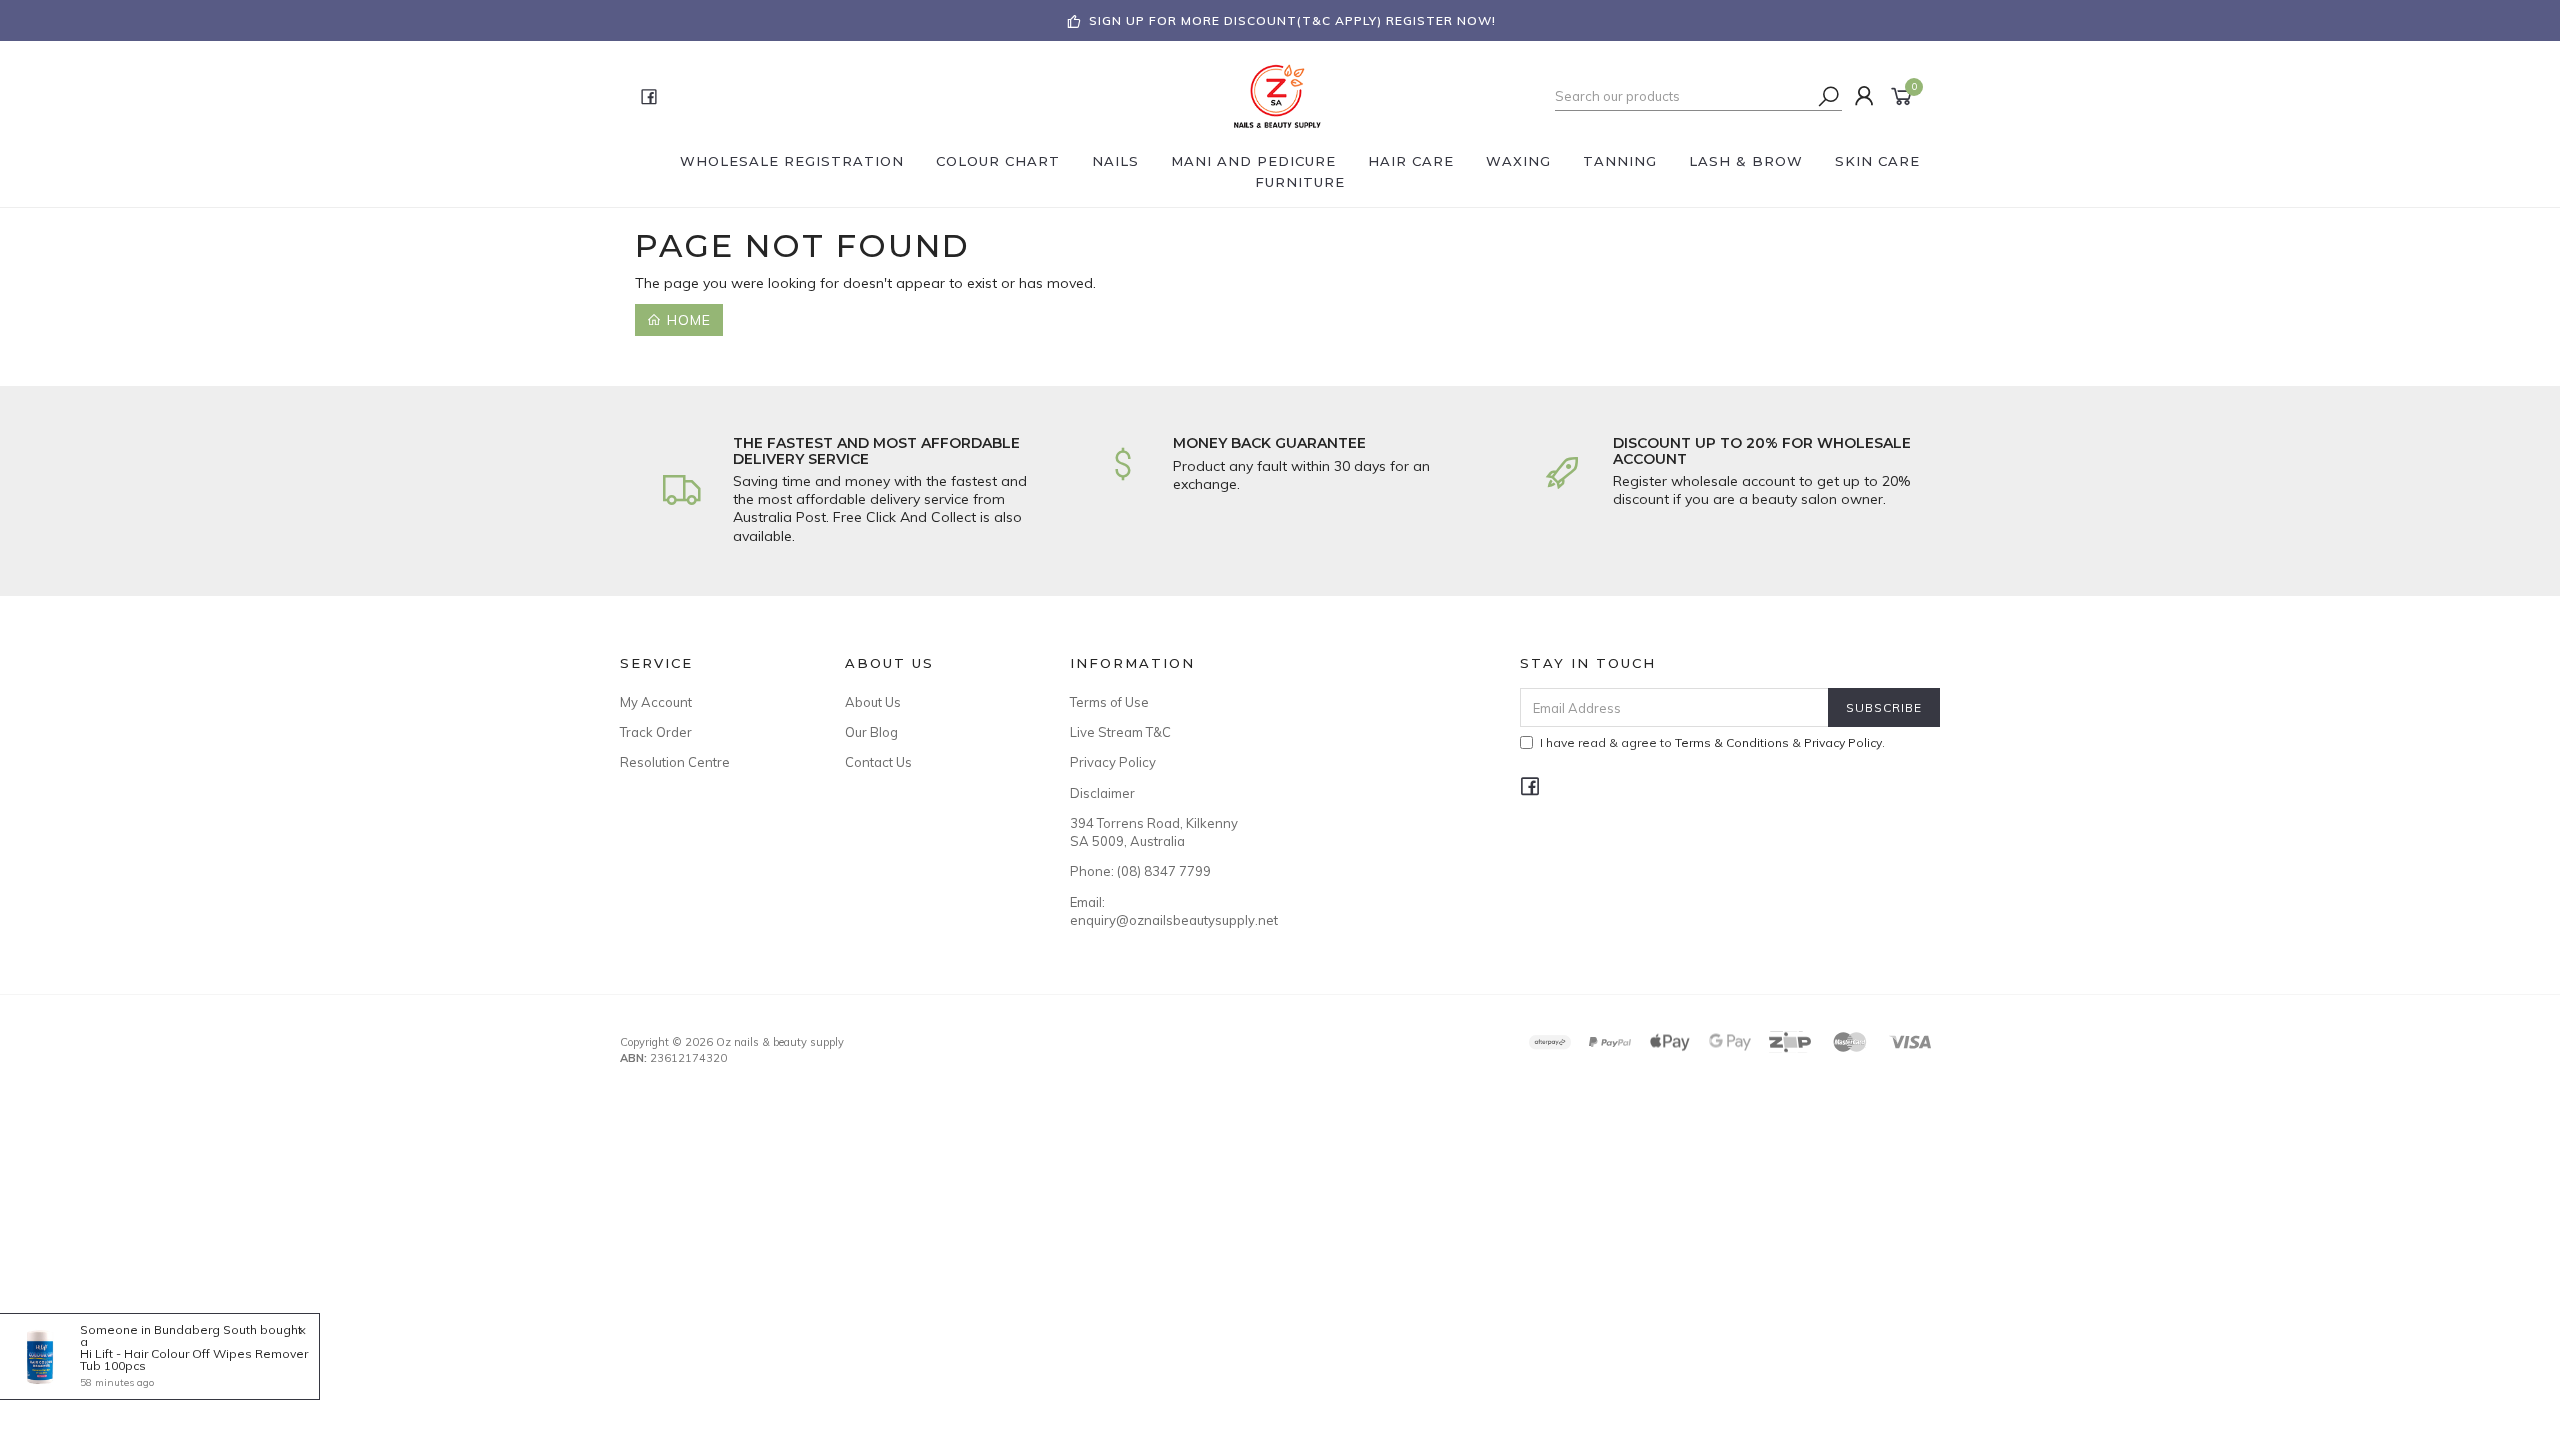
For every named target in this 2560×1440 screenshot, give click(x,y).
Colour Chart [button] (998, 161)
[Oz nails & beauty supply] (1278, 95)
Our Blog (871, 732)
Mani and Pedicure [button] (1253, 161)
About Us (873, 702)
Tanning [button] (1620, 161)
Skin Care (1877, 161)
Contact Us (878, 762)
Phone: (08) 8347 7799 (1140, 871)
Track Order (656, 732)
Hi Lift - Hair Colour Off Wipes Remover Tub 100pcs (194, 1359)
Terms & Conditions (1732, 742)
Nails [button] (1115, 161)
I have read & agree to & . (1712, 742)
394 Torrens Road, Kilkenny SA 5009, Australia (1154, 832)
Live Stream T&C (1120, 732)
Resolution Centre (675, 762)
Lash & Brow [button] (1746, 161)
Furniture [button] (1300, 182)
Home (686, 320)
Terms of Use (1109, 702)
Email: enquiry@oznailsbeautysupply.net (1160, 911)
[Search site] (1829, 96)
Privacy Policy (1113, 762)
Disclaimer (1102, 793)
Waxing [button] (1518, 161)
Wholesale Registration (792, 161)
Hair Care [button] (1411, 161)
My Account (656, 702)
